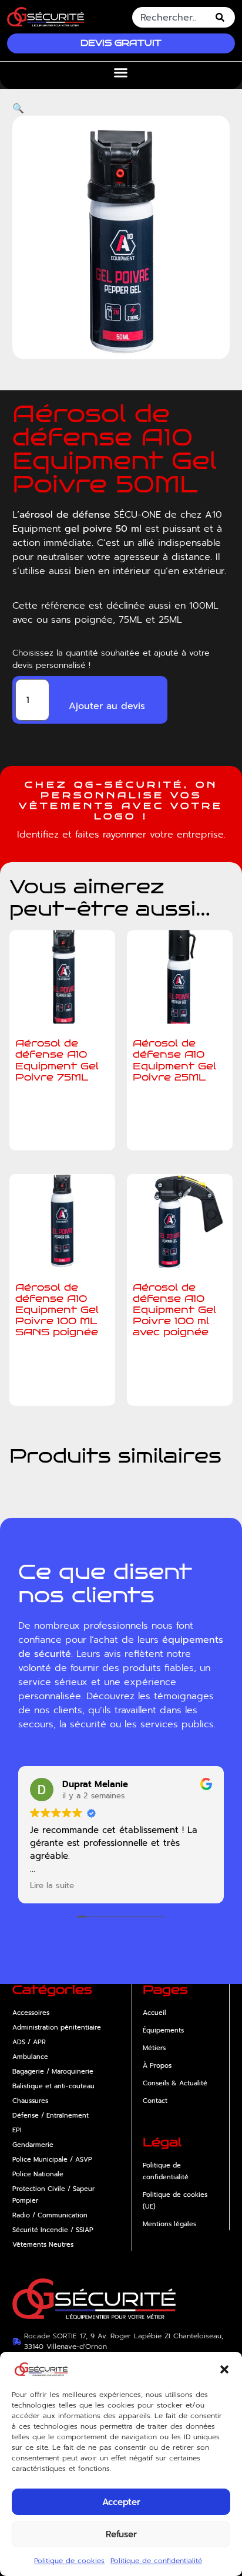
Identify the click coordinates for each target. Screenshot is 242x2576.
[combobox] (171, 17)
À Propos (157, 2066)
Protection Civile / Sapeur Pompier (53, 2195)
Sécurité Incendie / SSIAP (53, 2230)
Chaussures (30, 2101)
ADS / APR (29, 2042)
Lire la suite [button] (52, 1886)
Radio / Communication (50, 2215)
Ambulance (30, 2057)
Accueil (154, 2013)
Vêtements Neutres (43, 2245)
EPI (17, 2130)
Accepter (121, 2502)
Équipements (163, 2030)
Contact (155, 2101)
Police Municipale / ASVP (52, 2160)
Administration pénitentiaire (57, 2028)
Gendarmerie (33, 2145)
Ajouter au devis (107, 706)
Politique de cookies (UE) (175, 2201)
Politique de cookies (69, 2561)
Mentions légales (169, 2224)
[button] (224, 2369)
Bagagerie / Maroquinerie (53, 2072)
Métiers (154, 2048)
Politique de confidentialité (156, 2561)
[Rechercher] (222, 17)
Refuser (121, 2534)
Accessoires (31, 2013)
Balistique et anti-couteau (53, 2086)
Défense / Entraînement (51, 2116)
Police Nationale (38, 2174)
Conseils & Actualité (175, 2083)
